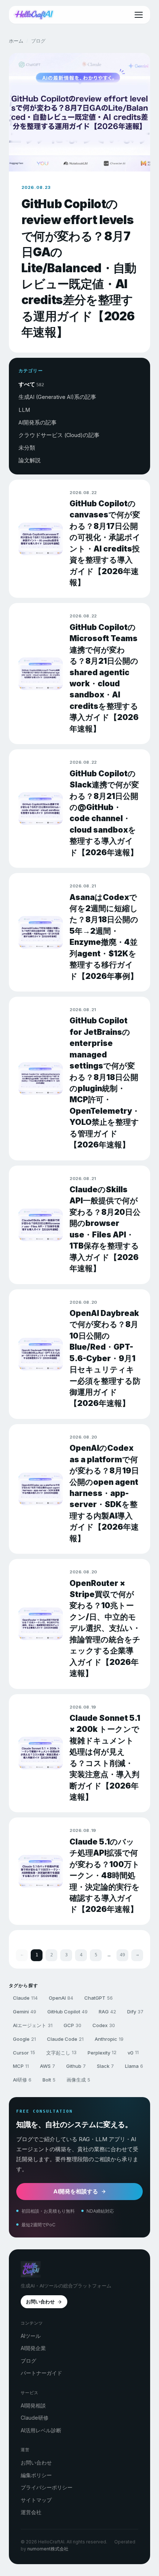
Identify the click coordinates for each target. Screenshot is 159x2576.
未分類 (27, 448)
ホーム (16, 41)
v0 (133, 2053)
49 (122, 1955)
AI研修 (22, 2080)
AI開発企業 (33, 2348)
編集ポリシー (36, 2475)
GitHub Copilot (67, 2012)
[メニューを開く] (139, 15)
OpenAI (61, 1998)
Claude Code (65, 2039)
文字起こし (61, 2053)
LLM (24, 410)
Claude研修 (35, 2418)
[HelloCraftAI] (34, 15)
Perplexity (102, 2053)
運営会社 (31, 2512)
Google (24, 2039)
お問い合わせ (40, 2302)
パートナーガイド (41, 2373)
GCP (72, 2025)
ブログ (28, 2361)
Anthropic (109, 2039)
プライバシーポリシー (47, 2487)
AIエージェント (33, 2025)
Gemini (25, 2012)
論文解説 (30, 460)
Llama (134, 2066)
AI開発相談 (33, 2405)
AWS (48, 2066)
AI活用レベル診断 (41, 2430)
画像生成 (78, 2080)
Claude (25, 1998)
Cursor (24, 2053)
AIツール (31, 2336)
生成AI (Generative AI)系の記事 (57, 397)
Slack (105, 2066)
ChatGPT (99, 1998)
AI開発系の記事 (38, 422)
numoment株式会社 (48, 2549)
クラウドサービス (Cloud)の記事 (59, 435)
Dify (135, 2012)
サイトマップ (36, 2500)
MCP (21, 2066)
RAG (107, 2012)
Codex (104, 2025)
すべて (31, 384)
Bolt (49, 2080)
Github (76, 2066)
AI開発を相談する (76, 2191)
